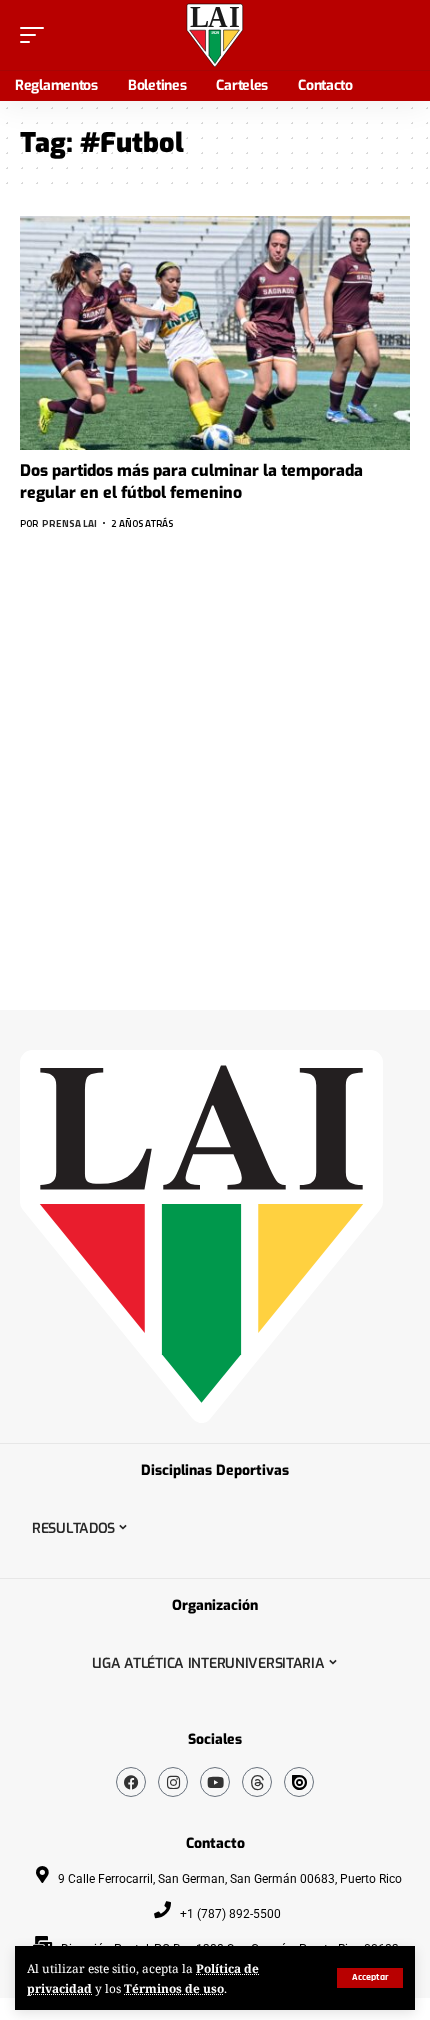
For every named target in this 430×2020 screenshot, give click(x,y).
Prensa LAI (69, 523)
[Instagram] (173, 1782)
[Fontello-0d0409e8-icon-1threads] (257, 1782)
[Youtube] (215, 1782)
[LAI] (214, 35)
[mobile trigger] (37, 35)
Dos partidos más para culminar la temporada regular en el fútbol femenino (191, 481)
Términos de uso (174, 1988)
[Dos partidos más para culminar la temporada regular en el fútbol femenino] (215, 333)
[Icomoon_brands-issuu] (299, 1782)
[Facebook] (131, 1782)
